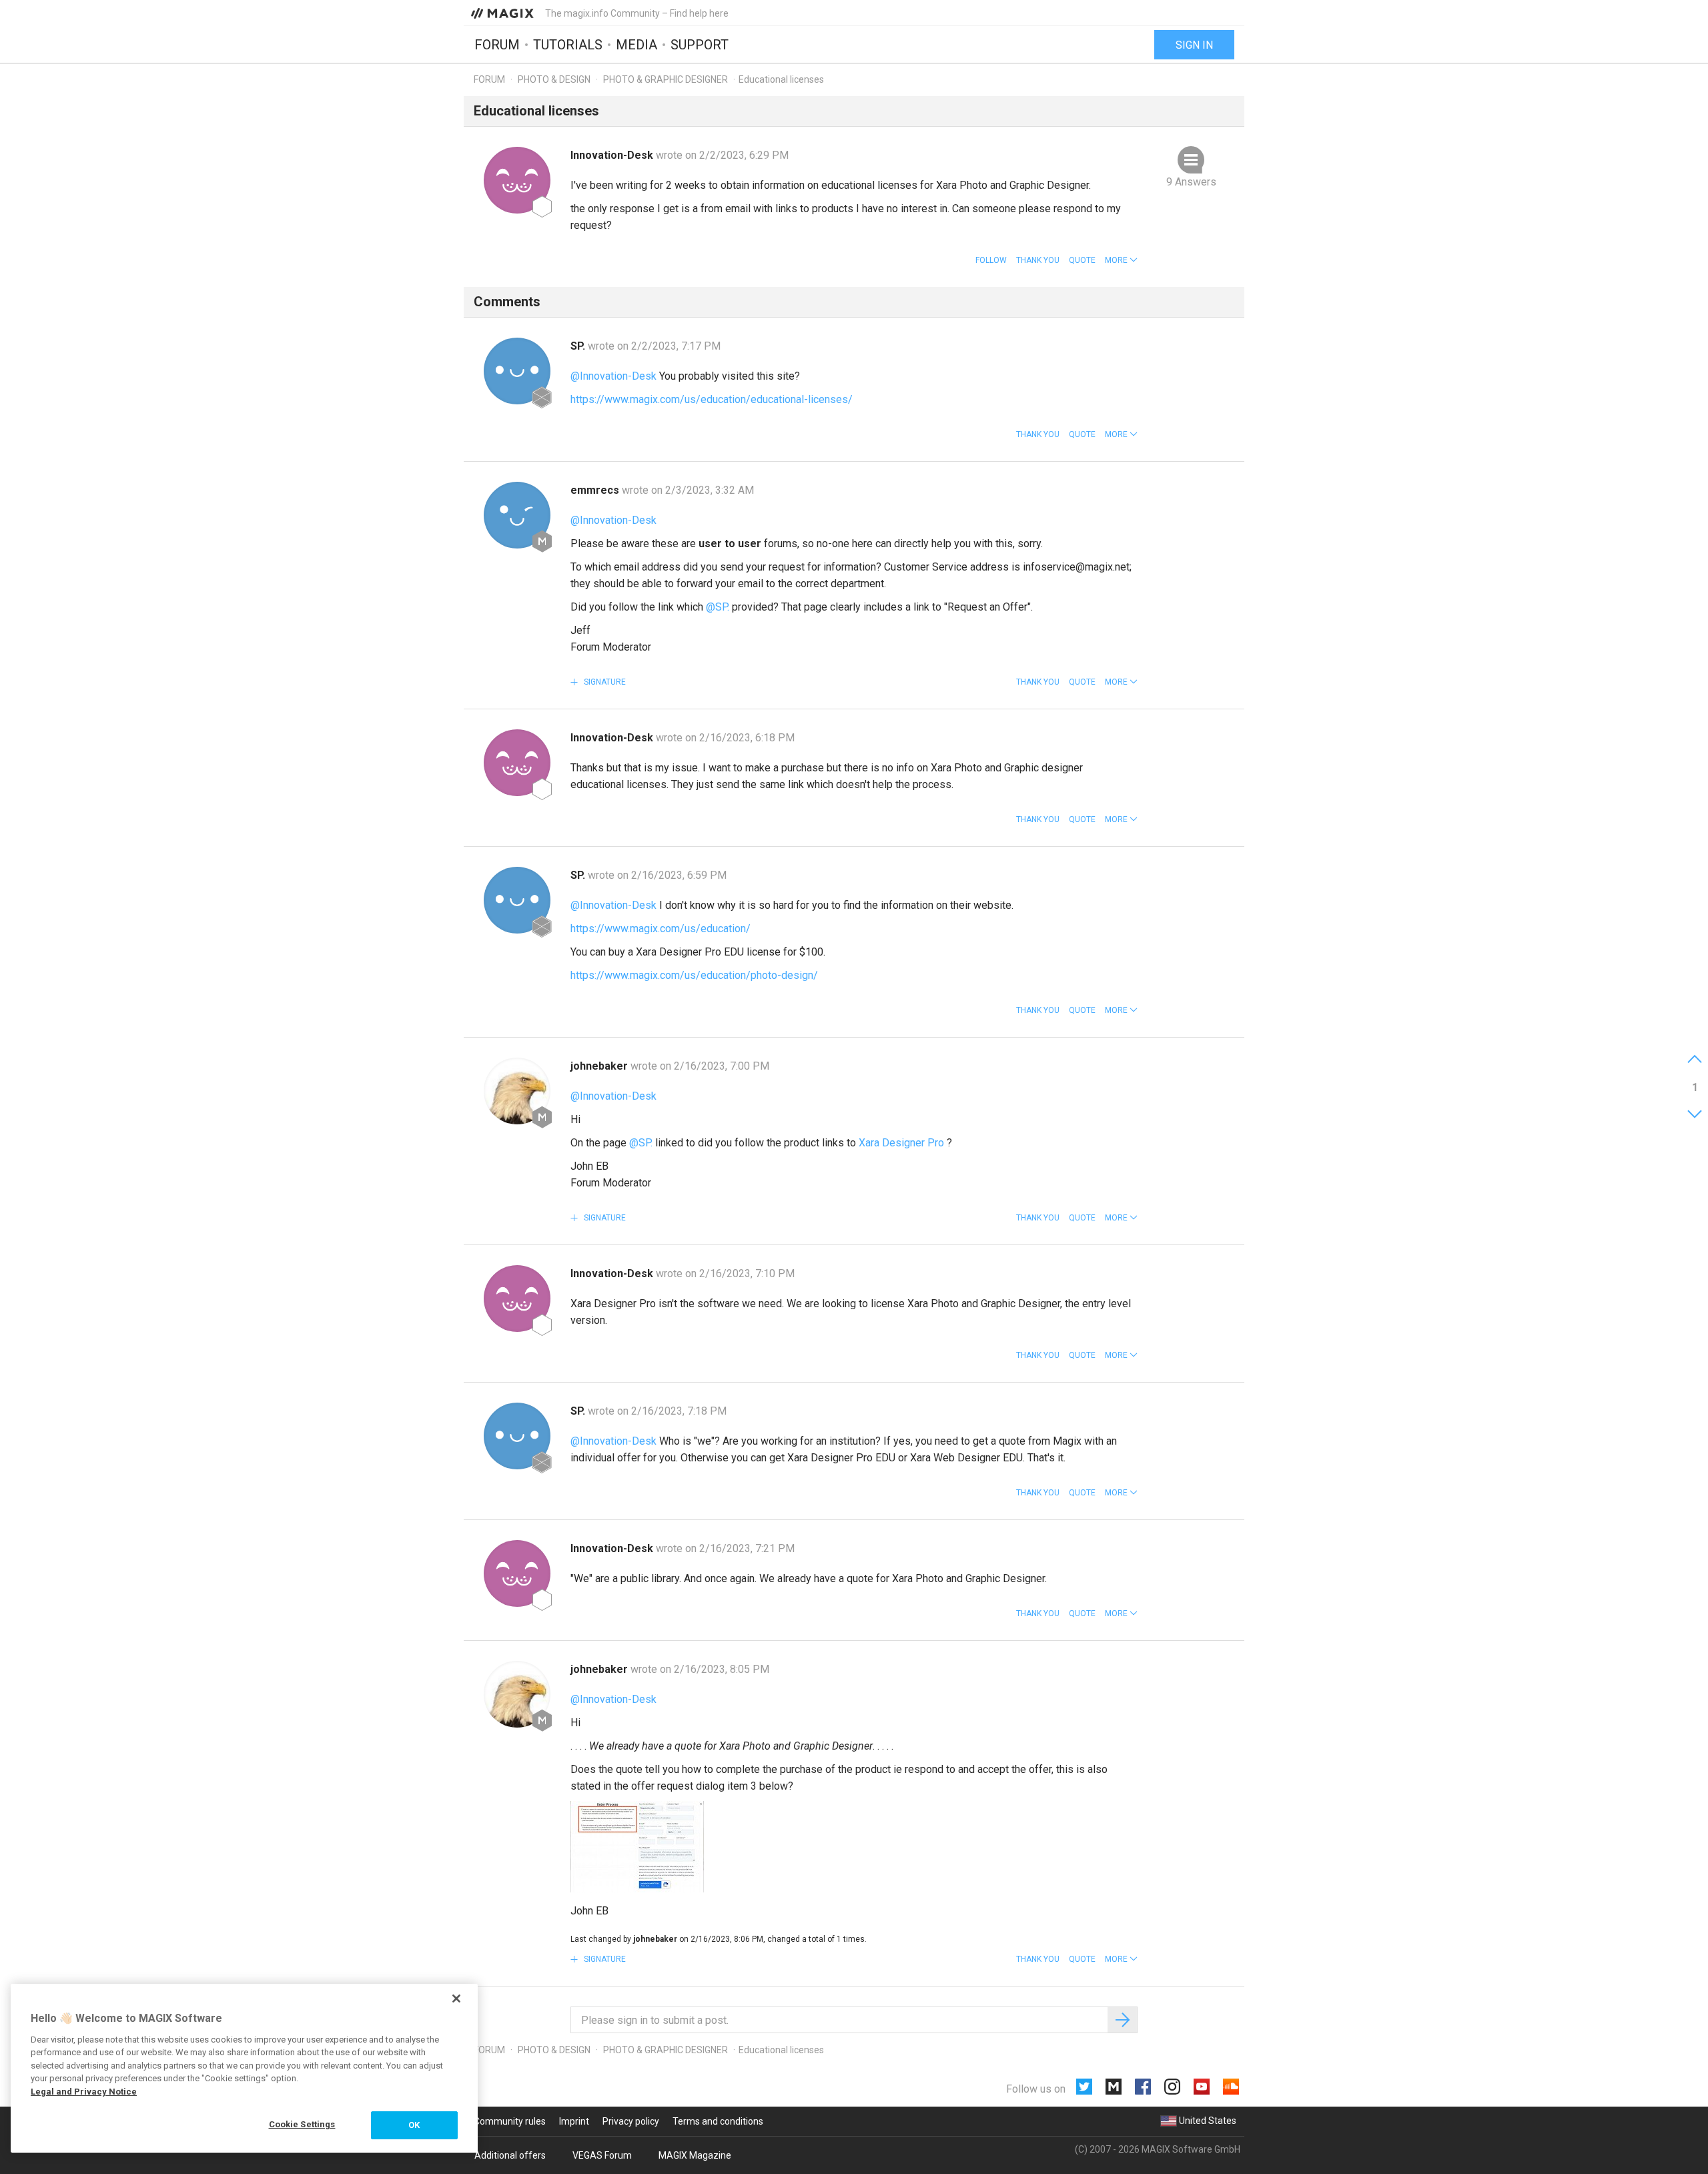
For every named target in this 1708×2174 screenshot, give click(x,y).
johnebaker (600, 1066)
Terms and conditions (718, 2121)
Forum (497, 45)
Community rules (510, 2121)
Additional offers (510, 2155)
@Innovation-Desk (613, 376)
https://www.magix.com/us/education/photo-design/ (694, 975)
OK (414, 2125)
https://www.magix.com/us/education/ (661, 929)
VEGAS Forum (602, 2155)
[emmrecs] (517, 515)
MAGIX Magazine (695, 2155)
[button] (1121, 260)
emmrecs (596, 490)
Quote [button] (1082, 260)
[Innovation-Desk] (517, 180)
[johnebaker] (517, 1091)
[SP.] (517, 371)
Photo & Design (554, 79)
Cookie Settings (302, 2124)
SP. (579, 346)
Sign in (1194, 45)
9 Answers (1191, 182)
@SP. (718, 607)
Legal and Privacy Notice (84, 2092)
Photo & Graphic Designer (666, 79)
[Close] (456, 1999)
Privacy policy (631, 2121)
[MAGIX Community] (503, 13)
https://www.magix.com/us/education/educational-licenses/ (712, 399)
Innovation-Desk (613, 155)
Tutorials (568, 45)
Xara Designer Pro (901, 1143)
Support (700, 45)
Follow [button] (991, 260)
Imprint (574, 2121)
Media (636, 45)
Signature (604, 682)
